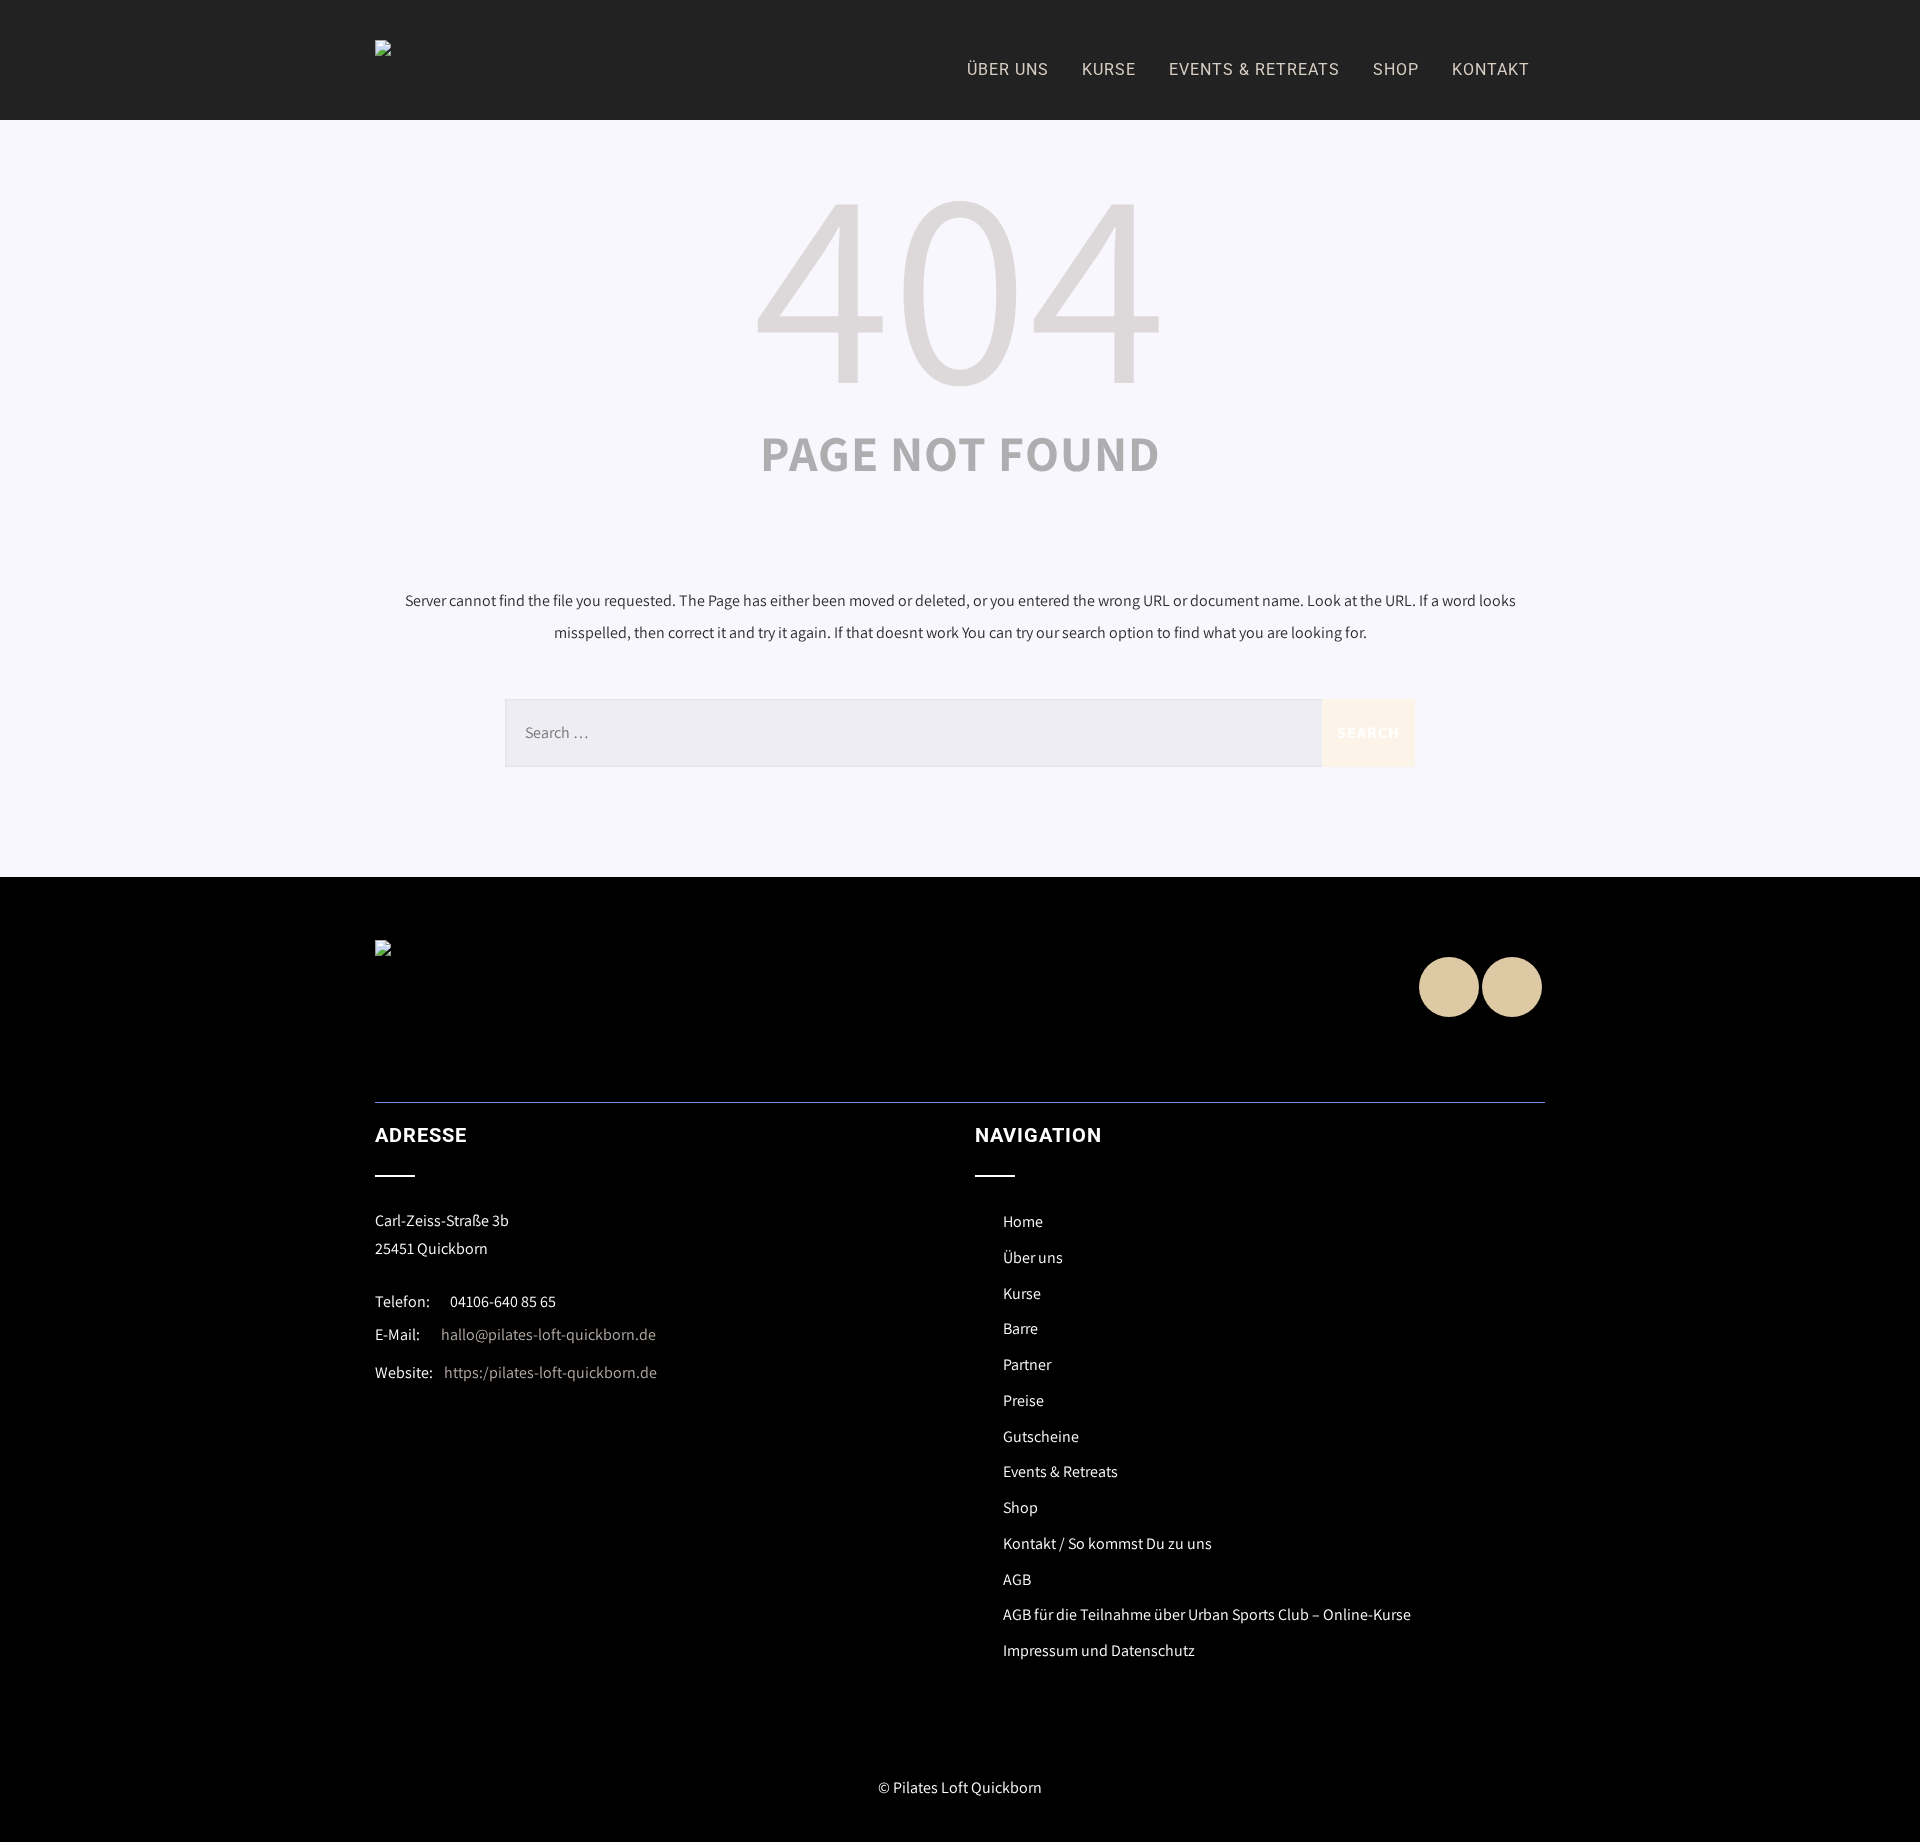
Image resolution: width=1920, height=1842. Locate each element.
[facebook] (1449, 987)
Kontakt (1491, 69)
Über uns (1008, 69)
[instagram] (1512, 987)
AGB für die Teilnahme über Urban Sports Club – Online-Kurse (1207, 1614)
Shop (1396, 69)
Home (1023, 1221)
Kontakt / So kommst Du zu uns (1107, 1543)
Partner (1027, 1364)
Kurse (1109, 69)
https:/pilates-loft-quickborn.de (550, 1372)
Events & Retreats (1254, 69)
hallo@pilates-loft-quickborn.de (548, 1334)
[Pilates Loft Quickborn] (383, 48)
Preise (1023, 1400)
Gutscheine (1041, 1436)
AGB (1017, 1579)
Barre (1020, 1328)
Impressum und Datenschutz (1099, 1650)
